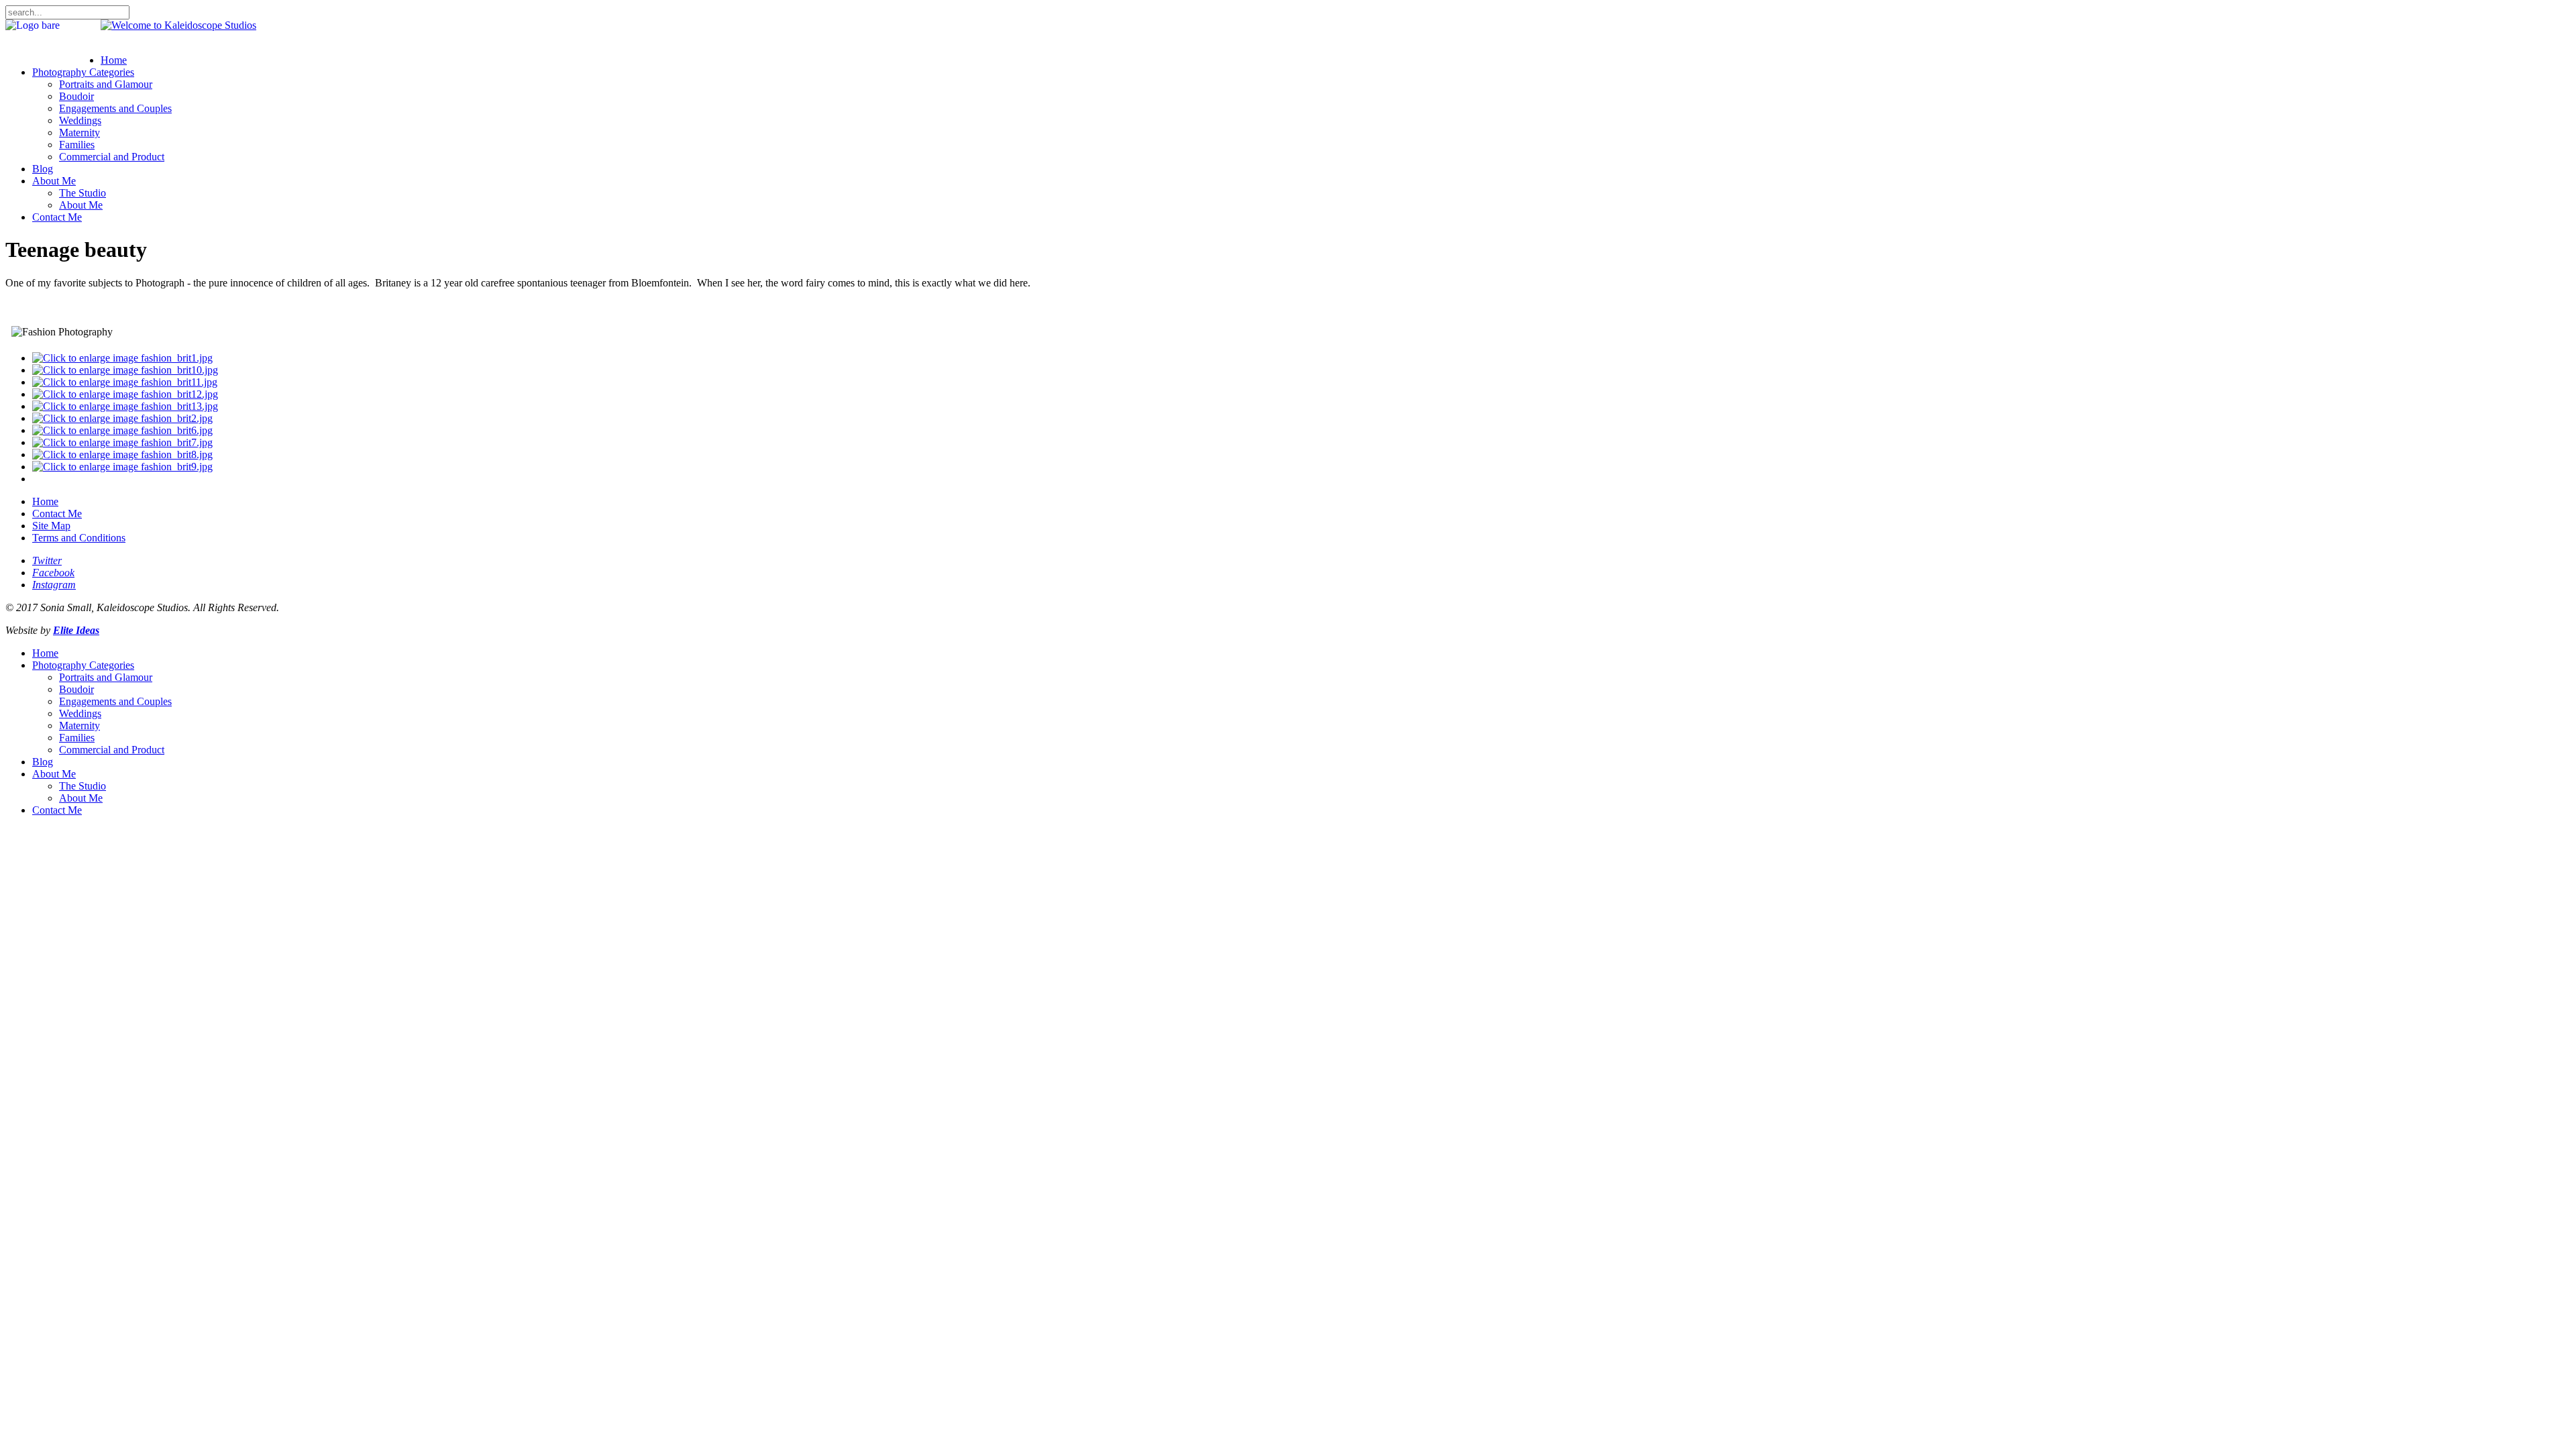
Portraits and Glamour (106, 84)
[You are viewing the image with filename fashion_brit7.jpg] (122, 442)
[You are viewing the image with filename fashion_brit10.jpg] (125, 370)
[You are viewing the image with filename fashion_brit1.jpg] (122, 358)
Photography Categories (83, 72)
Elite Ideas (76, 630)
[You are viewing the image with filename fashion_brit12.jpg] (125, 394)
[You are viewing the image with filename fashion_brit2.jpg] (122, 418)
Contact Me (57, 217)
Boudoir (76, 96)
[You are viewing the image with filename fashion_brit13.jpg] (125, 406)
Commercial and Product (112, 157)
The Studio (83, 193)
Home (114, 60)
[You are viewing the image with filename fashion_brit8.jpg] (122, 454)
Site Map (51, 526)
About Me (54, 181)
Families (77, 145)
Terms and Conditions (79, 538)
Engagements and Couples (115, 108)
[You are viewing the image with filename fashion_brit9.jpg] (122, 467)
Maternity (79, 132)
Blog (43, 169)
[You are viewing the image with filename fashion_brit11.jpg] (125, 382)
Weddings (80, 120)
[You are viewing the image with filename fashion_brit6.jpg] (122, 430)
